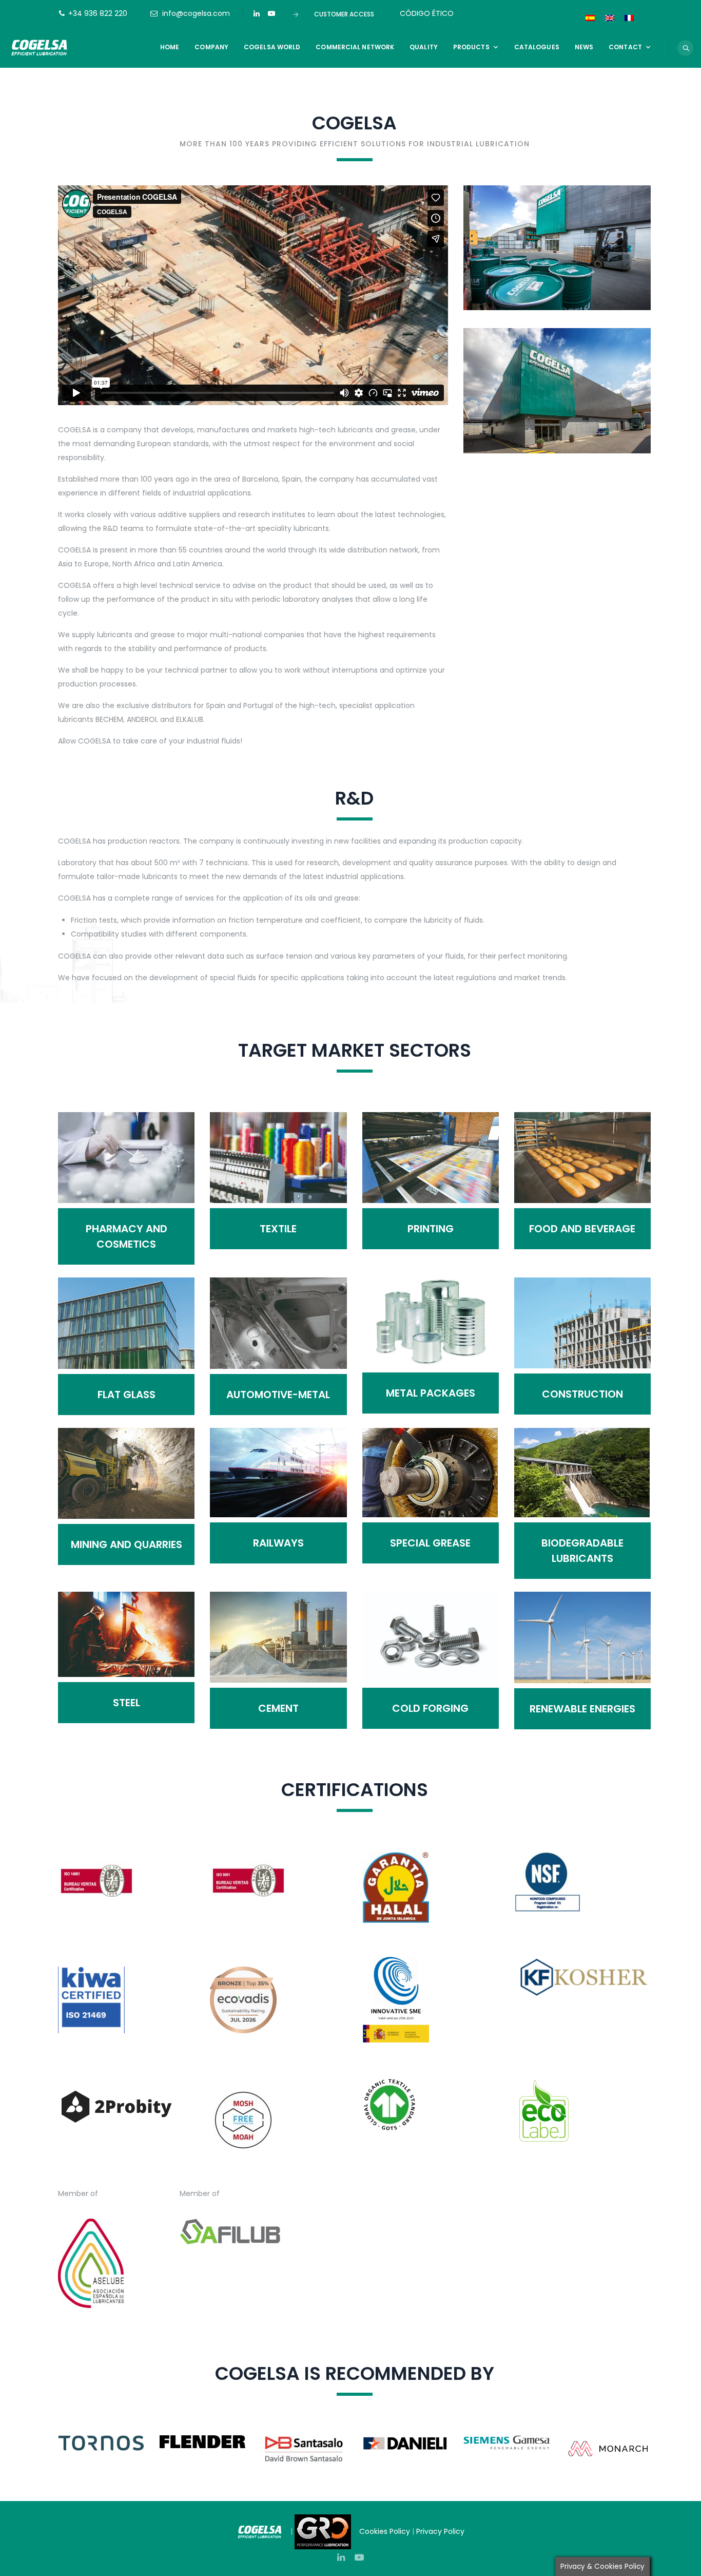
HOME (170, 47)
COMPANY (211, 47)
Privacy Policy (441, 2531)
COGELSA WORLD (272, 47)
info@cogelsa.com (196, 13)
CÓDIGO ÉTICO (427, 13)
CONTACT (625, 47)
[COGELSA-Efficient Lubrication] (41, 47)
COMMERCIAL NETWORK (355, 47)
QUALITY (424, 47)
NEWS (584, 47)
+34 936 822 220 (98, 13)
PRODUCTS (471, 47)
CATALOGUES (537, 47)
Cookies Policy (385, 2531)
